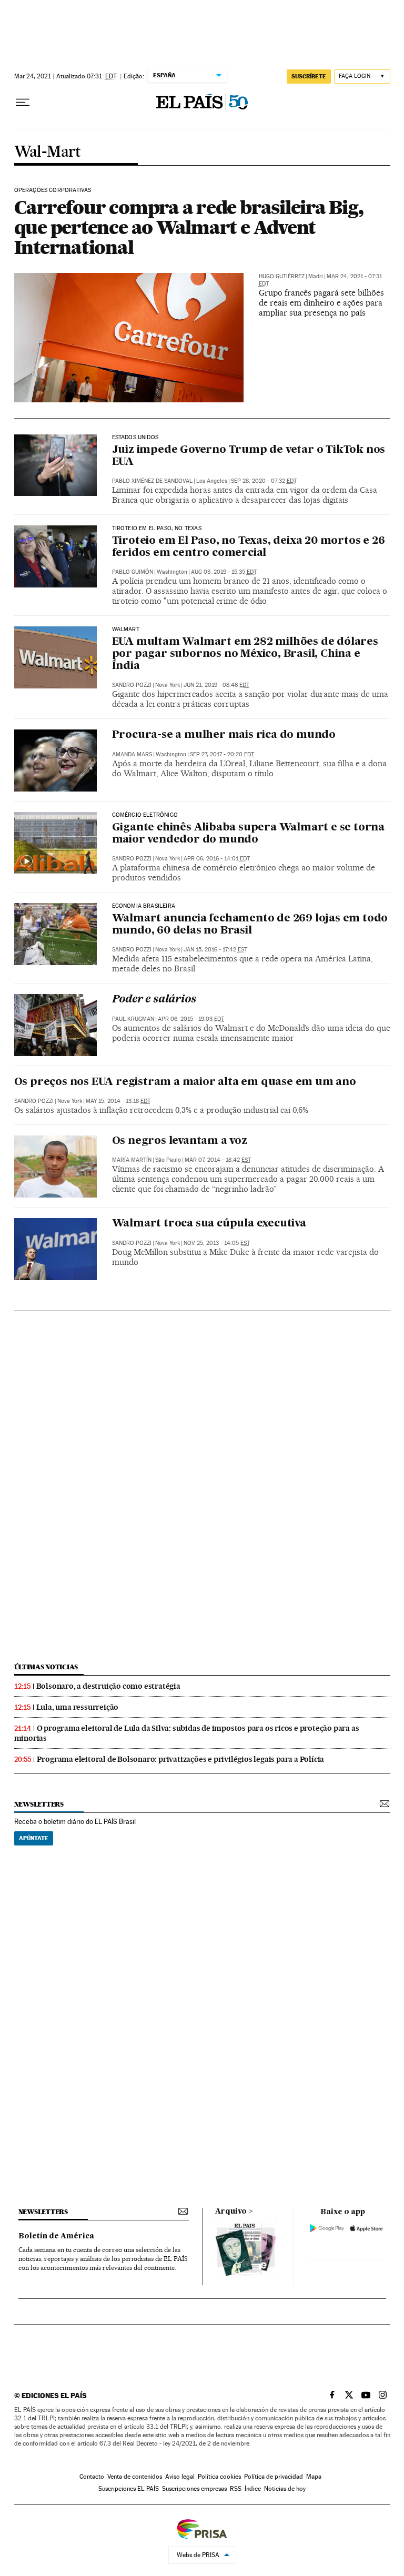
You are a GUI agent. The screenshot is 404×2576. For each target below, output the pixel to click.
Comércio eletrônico (145, 815)
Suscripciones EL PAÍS (129, 2489)
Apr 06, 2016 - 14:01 (217, 859)
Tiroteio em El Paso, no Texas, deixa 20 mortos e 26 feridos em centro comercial (249, 547)
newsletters (39, 1804)
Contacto (92, 2477)
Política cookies (219, 2477)
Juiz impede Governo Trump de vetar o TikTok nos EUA (249, 456)
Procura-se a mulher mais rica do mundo (224, 735)
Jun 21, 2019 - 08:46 (216, 685)
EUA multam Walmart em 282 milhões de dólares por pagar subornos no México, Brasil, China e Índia (245, 654)
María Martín (132, 1160)
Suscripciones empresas (194, 2489)
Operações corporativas (53, 190)
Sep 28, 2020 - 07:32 (264, 481)
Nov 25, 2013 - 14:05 (217, 1243)
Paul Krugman (133, 1019)
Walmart (126, 630)
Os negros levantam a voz (180, 1141)
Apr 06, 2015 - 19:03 (191, 1019)
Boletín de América (56, 2236)
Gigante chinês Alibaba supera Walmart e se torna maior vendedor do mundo (248, 834)
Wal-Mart (48, 152)
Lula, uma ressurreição (78, 1707)
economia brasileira (144, 906)
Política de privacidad (274, 2477)
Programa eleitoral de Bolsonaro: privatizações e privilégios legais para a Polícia (181, 1759)
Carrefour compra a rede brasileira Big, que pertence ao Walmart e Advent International (189, 227)
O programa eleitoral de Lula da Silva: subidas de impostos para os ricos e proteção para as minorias (187, 1733)
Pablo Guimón (133, 572)
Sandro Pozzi (132, 685)
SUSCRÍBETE (309, 76)
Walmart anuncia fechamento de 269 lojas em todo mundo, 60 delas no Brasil (250, 925)
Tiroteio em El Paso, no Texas (157, 529)
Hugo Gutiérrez (282, 276)
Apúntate (34, 1838)
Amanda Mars (132, 754)
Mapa (314, 2477)
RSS (236, 2489)
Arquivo (231, 2212)
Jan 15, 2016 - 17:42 (215, 950)
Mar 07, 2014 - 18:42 (218, 1160)
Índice (253, 2489)
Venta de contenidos (135, 2477)
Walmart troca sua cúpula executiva (209, 1224)
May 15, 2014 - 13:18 (118, 1101)
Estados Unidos (135, 438)
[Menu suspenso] (23, 103)
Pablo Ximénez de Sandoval (152, 481)
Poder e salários (154, 1000)
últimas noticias (46, 1667)
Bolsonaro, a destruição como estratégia (108, 1686)
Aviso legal (180, 2477)
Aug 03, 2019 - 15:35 (224, 572)
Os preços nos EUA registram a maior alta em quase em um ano (185, 1082)
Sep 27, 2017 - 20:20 (222, 754)
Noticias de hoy (285, 2489)
